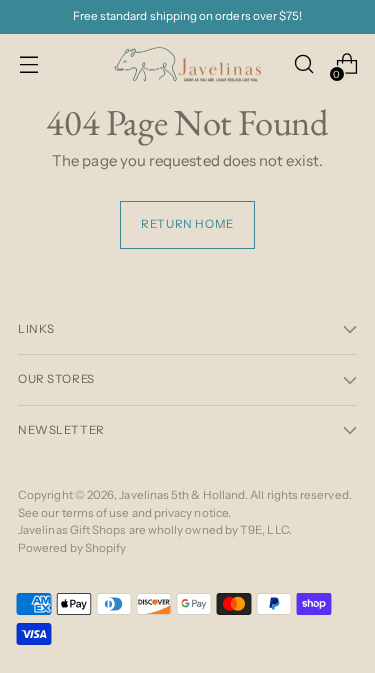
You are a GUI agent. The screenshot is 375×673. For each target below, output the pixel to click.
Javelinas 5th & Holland (182, 495)
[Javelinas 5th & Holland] (188, 64)
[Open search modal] (303, 64)
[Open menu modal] (28, 64)
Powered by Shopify (72, 548)
